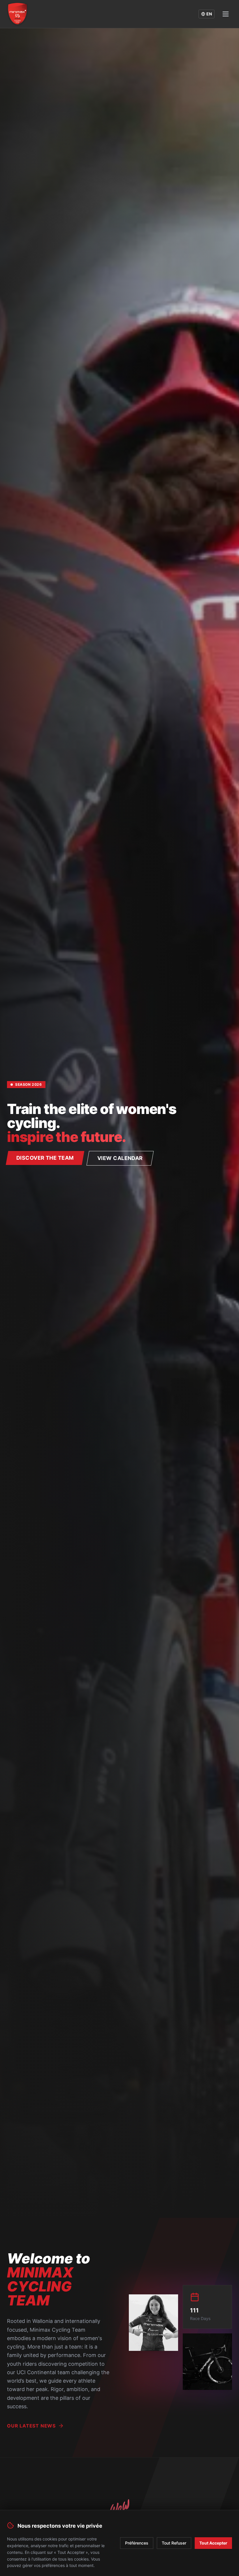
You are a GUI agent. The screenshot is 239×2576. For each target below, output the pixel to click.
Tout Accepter (213, 2543)
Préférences (137, 2543)
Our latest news (31, 2426)
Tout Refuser (174, 2543)
